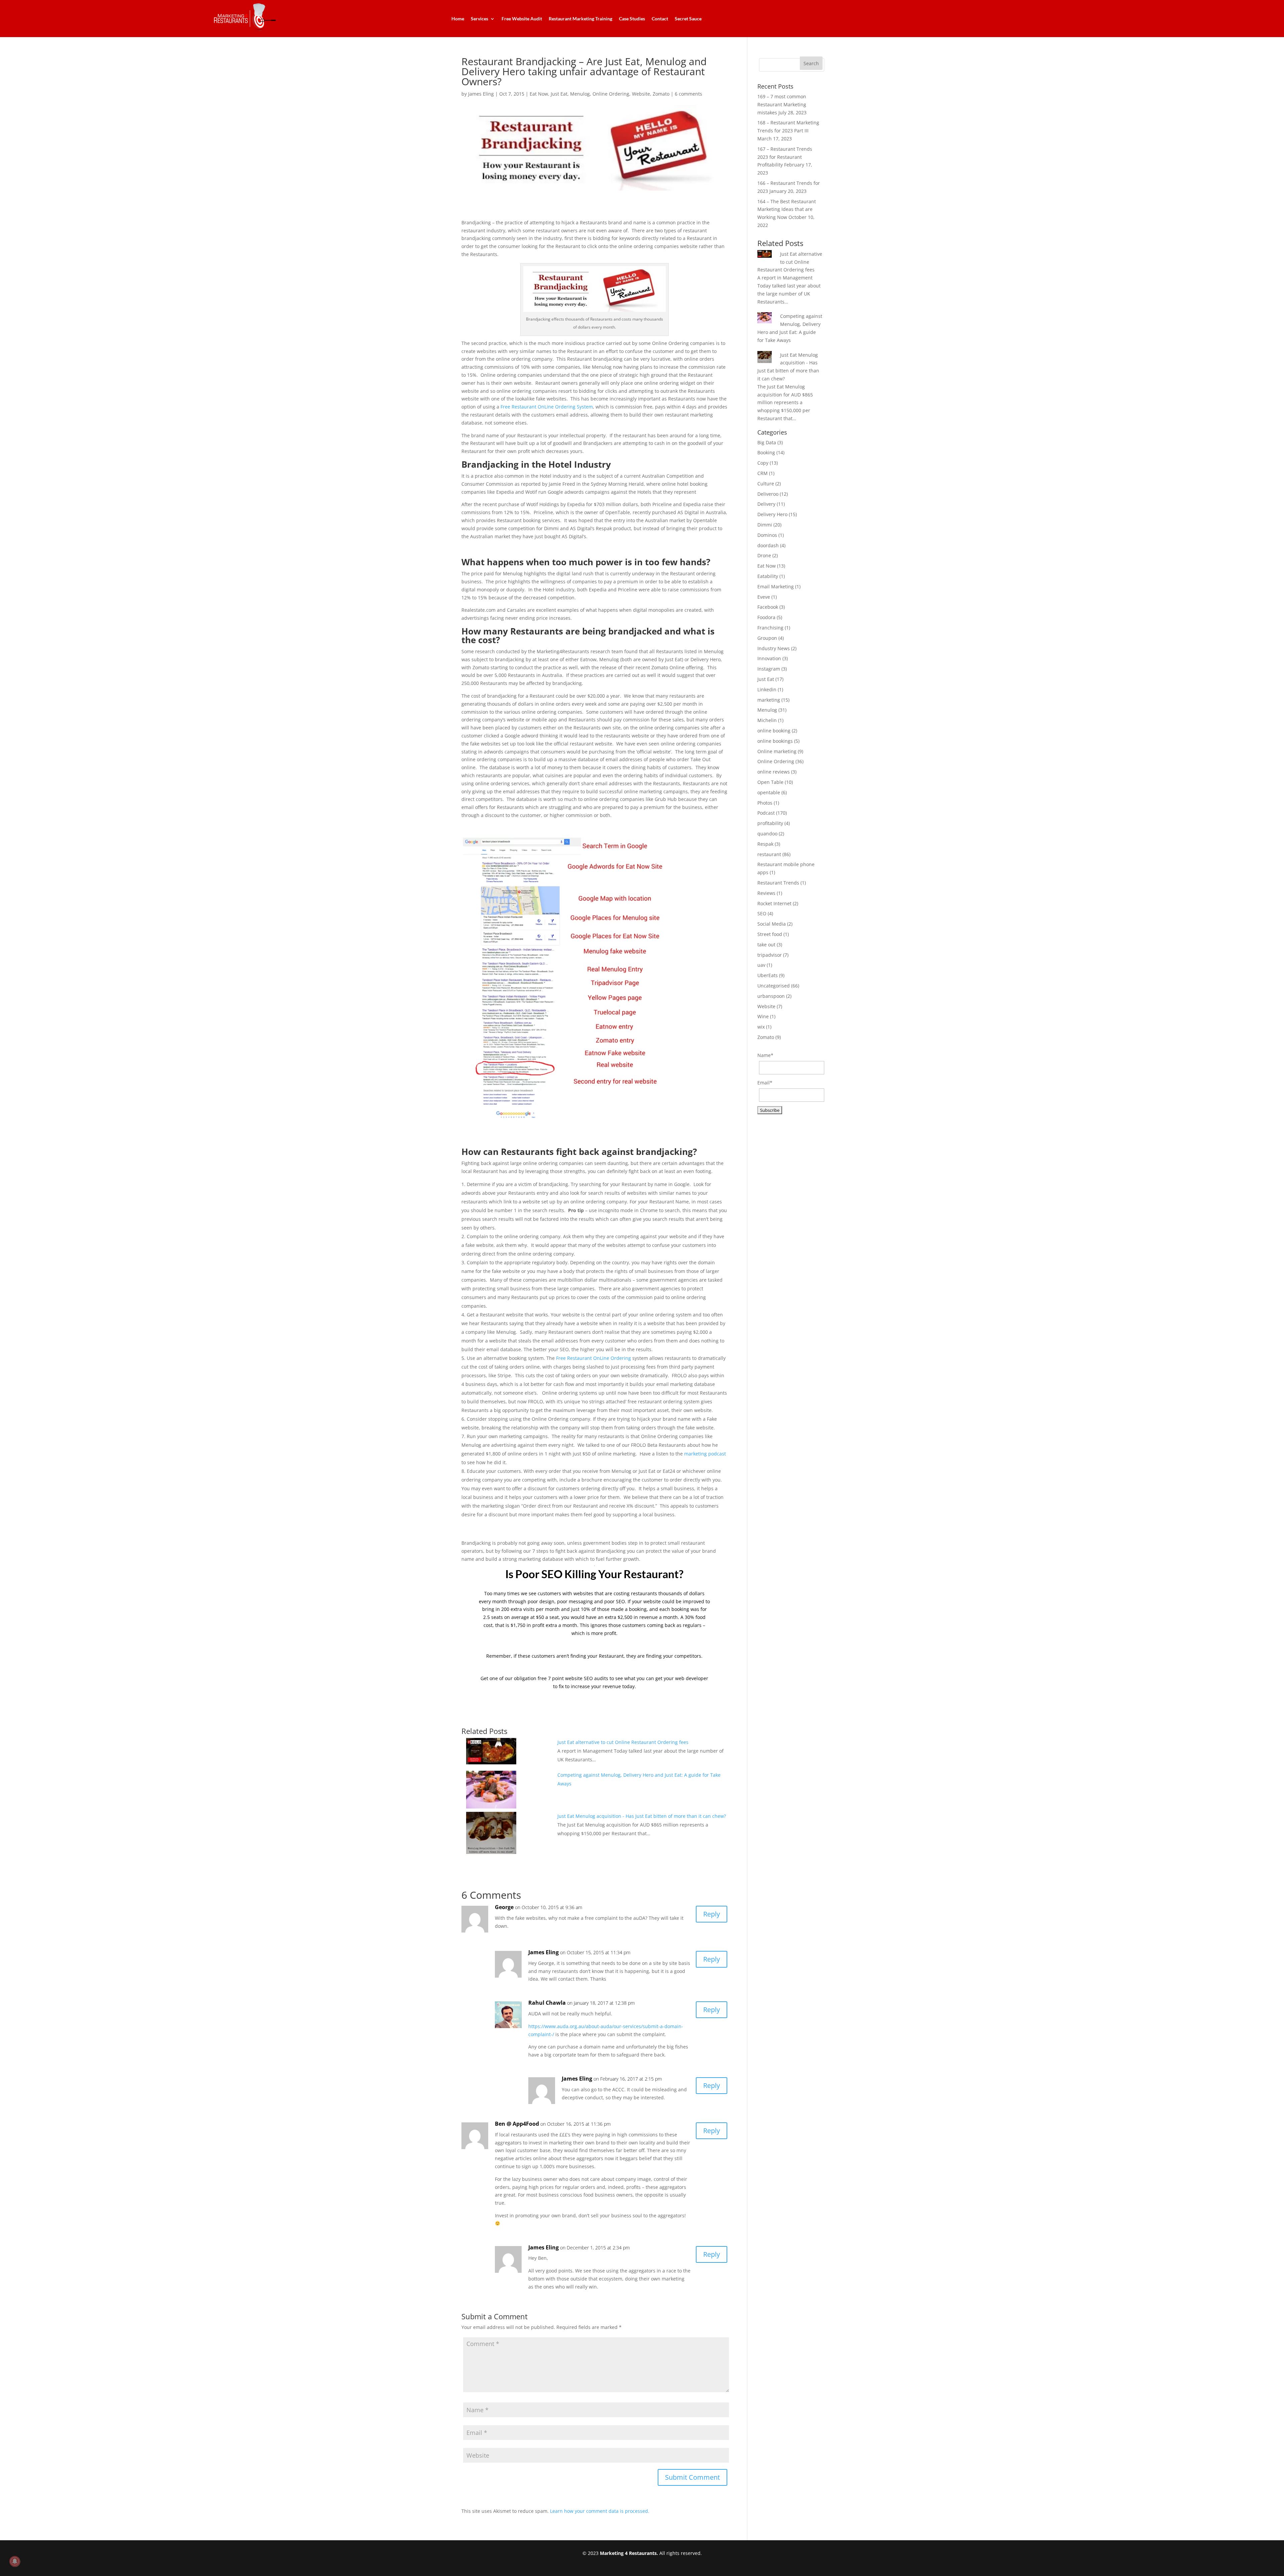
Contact (660, 19)
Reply (712, 1914)
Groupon (767, 638)
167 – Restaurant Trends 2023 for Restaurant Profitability (785, 157)
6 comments (688, 94)
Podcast (766, 813)
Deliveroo (768, 494)
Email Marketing (776, 587)
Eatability (768, 576)
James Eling (481, 94)
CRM (763, 473)
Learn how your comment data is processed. (600, 2511)
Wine (763, 1016)
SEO (762, 913)
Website (641, 94)
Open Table (770, 782)
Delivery (766, 504)
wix (761, 1027)
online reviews (774, 772)
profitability (770, 823)
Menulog (580, 94)
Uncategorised (774, 986)
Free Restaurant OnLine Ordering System (546, 407)
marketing (769, 700)
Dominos (767, 535)
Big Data (767, 442)
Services (479, 19)
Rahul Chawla (547, 2003)
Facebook (768, 607)
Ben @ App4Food (517, 2124)
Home (458, 19)
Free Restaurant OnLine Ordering (594, 1358)
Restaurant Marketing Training (580, 19)
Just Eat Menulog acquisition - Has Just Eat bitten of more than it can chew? (642, 1816)
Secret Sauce (688, 19)
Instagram (769, 669)
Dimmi (765, 525)
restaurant (769, 854)
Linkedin (767, 689)
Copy (763, 463)
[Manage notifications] (15, 2561)
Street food (770, 934)
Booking (766, 452)
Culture (766, 484)
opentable (769, 792)
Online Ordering (611, 94)
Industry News (774, 648)
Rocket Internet (774, 903)
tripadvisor (770, 955)
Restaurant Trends (778, 883)
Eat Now (539, 94)
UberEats (768, 975)
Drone (764, 555)
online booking (774, 731)
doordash (768, 545)
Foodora (766, 617)
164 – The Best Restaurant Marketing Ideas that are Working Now (787, 209)
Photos (765, 803)
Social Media (772, 924)
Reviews (766, 893)
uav (761, 965)
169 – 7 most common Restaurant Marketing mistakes (782, 104)
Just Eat (559, 94)
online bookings (775, 741)
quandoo (767, 834)
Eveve (764, 597)
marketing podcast (705, 1454)
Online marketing (777, 751)
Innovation (769, 658)
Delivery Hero (772, 514)
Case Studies (632, 19)
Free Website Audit (522, 19)
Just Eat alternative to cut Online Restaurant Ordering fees (623, 1742)
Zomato (661, 94)
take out (766, 945)
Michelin (767, 720)
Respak (765, 844)
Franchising (770, 628)
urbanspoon (771, 996)
